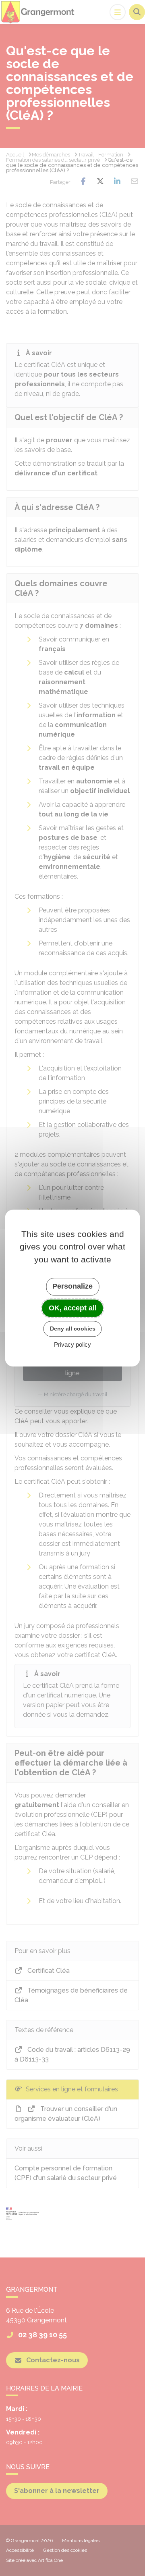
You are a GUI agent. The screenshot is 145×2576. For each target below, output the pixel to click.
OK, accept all (73, 1308)
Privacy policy (72, 1344)
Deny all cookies (73, 1329)
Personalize (72, 1286)
